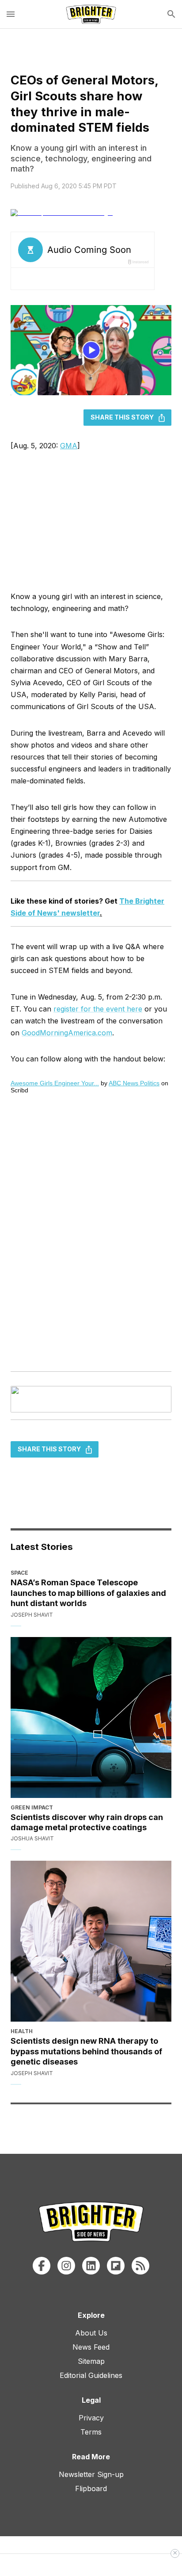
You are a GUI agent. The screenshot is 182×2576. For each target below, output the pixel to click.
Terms (91, 2432)
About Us (91, 2333)
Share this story (122, 417)
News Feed (91, 2347)
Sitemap (91, 2361)
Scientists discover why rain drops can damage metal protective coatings (87, 1822)
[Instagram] (66, 2266)
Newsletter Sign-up (91, 2474)
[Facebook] (42, 2266)
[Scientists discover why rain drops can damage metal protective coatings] (91, 1717)
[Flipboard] (116, 2266)
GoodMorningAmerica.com (67, 1033)
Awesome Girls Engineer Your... (55, 1083)
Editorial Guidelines (91, 2375)
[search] (171, 14)
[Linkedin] (91, 2266)
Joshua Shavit (32, 1838)
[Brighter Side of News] (91, 14)
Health (22, 2031)
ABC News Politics (134, 1083)
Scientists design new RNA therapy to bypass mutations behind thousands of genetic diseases (86, 2051)
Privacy (91, 2418)
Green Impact (32, 1807)
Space (19, 1573)
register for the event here (98, 1009)
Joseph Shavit (32, 1615)
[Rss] (140, 2266)
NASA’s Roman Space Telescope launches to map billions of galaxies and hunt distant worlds (88, 1593)
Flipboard (91, 2488)
